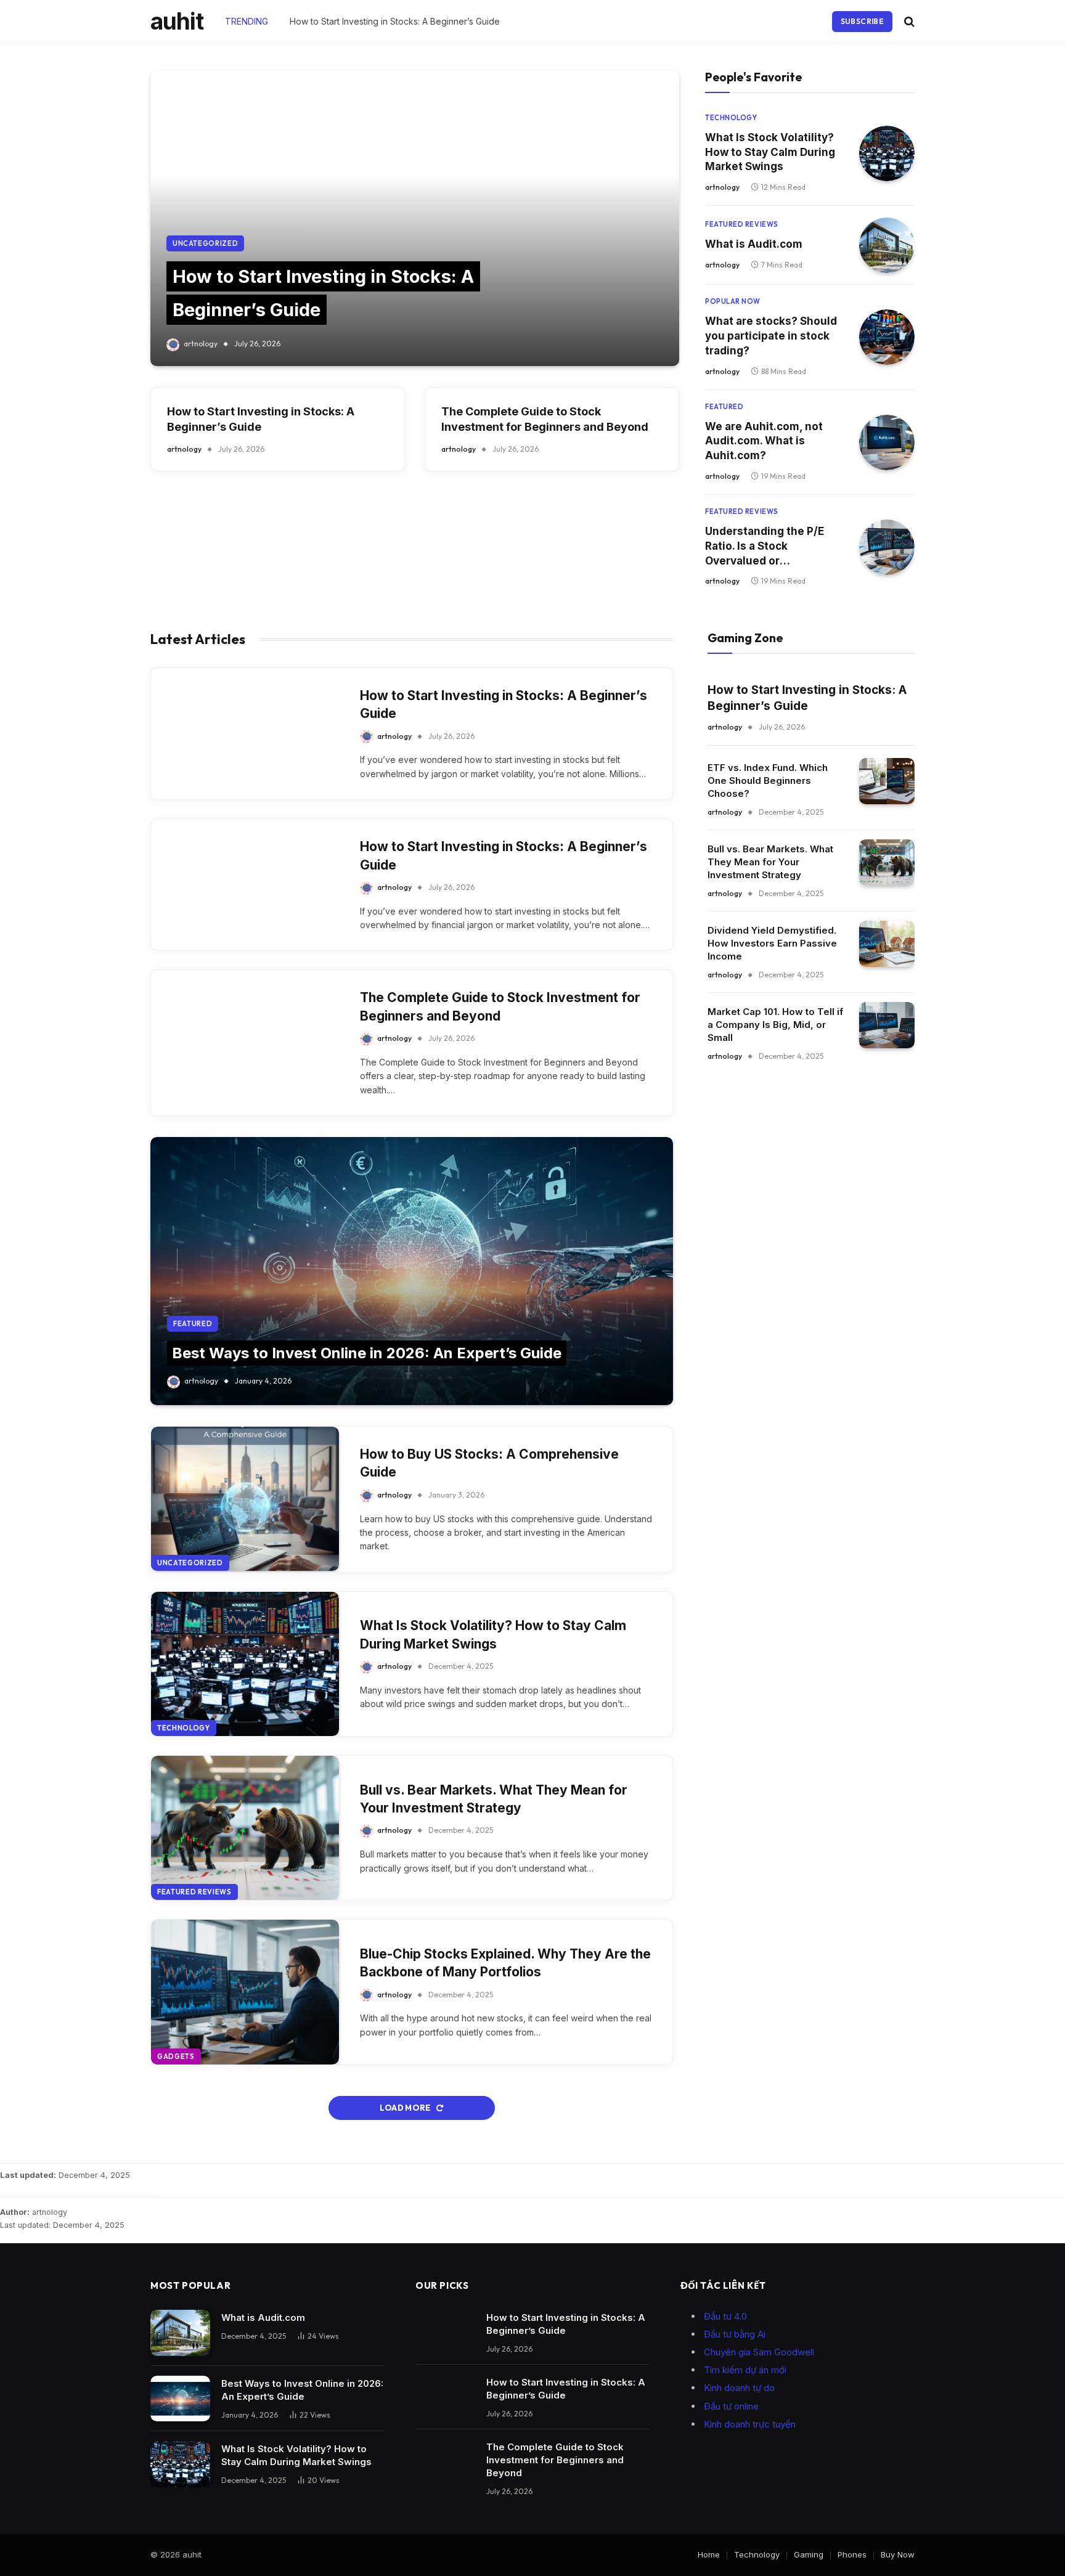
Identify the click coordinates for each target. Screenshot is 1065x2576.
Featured (724, 407)
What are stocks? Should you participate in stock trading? (771, 336)
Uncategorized (206, 243)
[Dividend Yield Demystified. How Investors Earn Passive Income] (887, 944)
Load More (406, 2108)
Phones (852, 2554)
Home (709, 2554)
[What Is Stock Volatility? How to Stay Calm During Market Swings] (887, 153)
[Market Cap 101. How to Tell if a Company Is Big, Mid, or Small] (887, 1025)
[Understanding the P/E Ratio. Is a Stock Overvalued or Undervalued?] (887, 547)
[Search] (908, 21)
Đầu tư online (731, 2406)
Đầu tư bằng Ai (735, 2334)
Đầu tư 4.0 (725, 2316)
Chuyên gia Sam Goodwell (759, 2352)
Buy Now (898, 2554)
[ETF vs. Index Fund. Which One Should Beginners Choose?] (887, 781)
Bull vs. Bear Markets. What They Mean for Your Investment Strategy (494, 1799)
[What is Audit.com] (887, 245)
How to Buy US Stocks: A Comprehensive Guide (489, 1463)
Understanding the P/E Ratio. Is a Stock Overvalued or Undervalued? (765, 547)
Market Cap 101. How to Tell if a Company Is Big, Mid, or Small (775, 1025)
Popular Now (733, 301)
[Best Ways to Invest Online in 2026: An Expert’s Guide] (412, 1271)
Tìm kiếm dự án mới (745, 2370)
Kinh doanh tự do (739, 2388)
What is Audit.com (754, 244)
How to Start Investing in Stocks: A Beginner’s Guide (395, 21)
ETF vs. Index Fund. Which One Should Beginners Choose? (768, 781)
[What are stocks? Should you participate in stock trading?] (887, 337)
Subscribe (862, 21)
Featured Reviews (742, 224)
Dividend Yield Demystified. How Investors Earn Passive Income (772, 943)
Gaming (809, 2554)
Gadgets (176, 2056)
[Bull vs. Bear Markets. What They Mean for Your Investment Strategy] (245, 1828)
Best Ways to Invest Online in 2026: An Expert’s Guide (367, 1353)
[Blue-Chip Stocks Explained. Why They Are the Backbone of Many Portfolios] (245, 1992)
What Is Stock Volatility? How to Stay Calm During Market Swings (770, 152)
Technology (731, 118)
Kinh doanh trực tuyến (750, 2424)
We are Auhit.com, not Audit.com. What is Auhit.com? (764, 441)
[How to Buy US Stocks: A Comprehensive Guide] (245, 1499)
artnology (201, 344)
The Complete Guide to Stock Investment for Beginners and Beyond (545, 419)
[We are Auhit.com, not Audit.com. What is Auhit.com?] (887, 442)
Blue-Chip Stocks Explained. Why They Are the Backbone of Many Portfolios (505, 1963)
